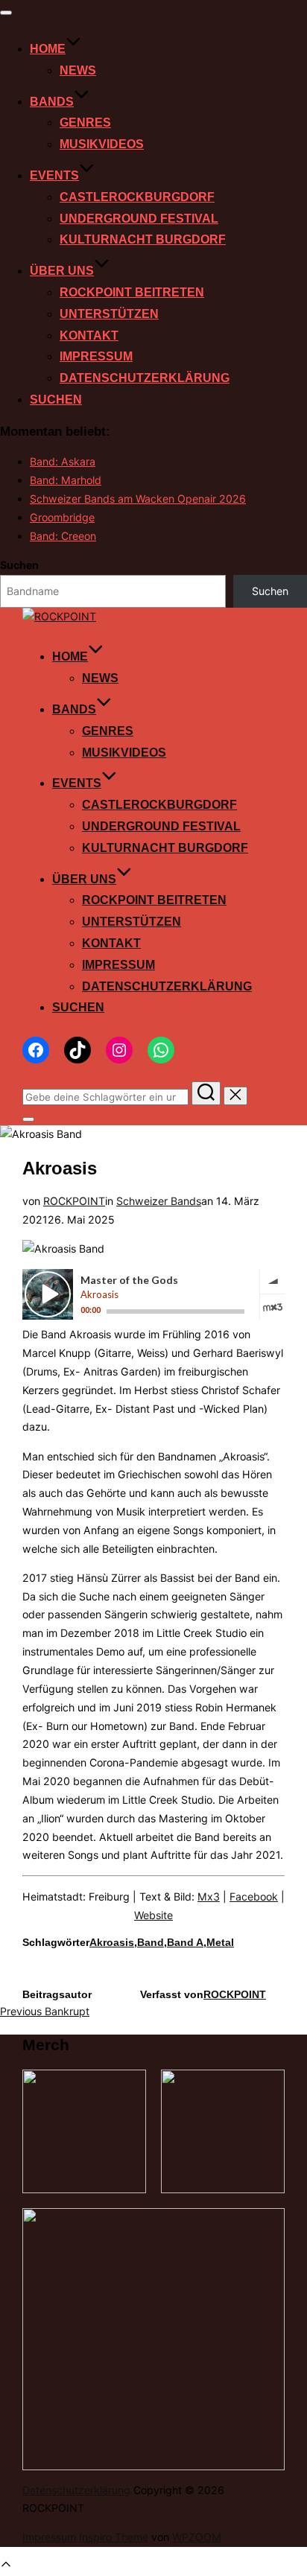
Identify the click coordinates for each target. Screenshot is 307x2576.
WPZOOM (197, 2537)
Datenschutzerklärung (145, 378)
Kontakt (89, 335)
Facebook (254, 1896)
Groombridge (62, 517)
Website (153, 1915)
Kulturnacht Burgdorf (143, 239)
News (78, 70)
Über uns (62, 271)
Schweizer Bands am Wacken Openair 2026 (138, 499)
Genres (85, 123)
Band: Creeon (63, 536)
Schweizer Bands (159, 1201)
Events (54, 175)
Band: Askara (63, 461)
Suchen (56, 400)
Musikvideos (102, 144)
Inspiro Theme (114, 2537)
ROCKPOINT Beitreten (132, 292)
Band (151, 1942)
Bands (52, 102)
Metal (220, 1942)
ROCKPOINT (74, 1201)
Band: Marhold (66, 480)
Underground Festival (139, 219)
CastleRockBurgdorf (137, 197)
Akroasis (112, 1942)
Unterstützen (109, 314)
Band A (185, 1942)
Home (48, 49)
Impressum (96, 356)
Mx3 (209, 1896)
